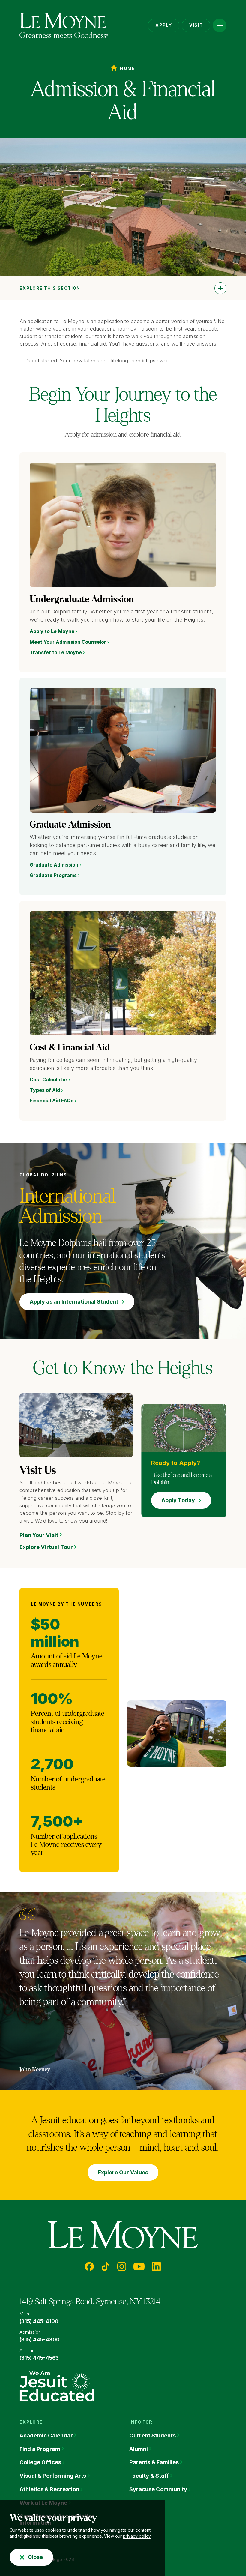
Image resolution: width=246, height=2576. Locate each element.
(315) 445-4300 (40, 2340)
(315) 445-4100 (39, 2321)
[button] (220, 25)
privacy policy (137, 2536)
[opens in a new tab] (57, 2386)
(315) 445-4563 (39, 2358)
